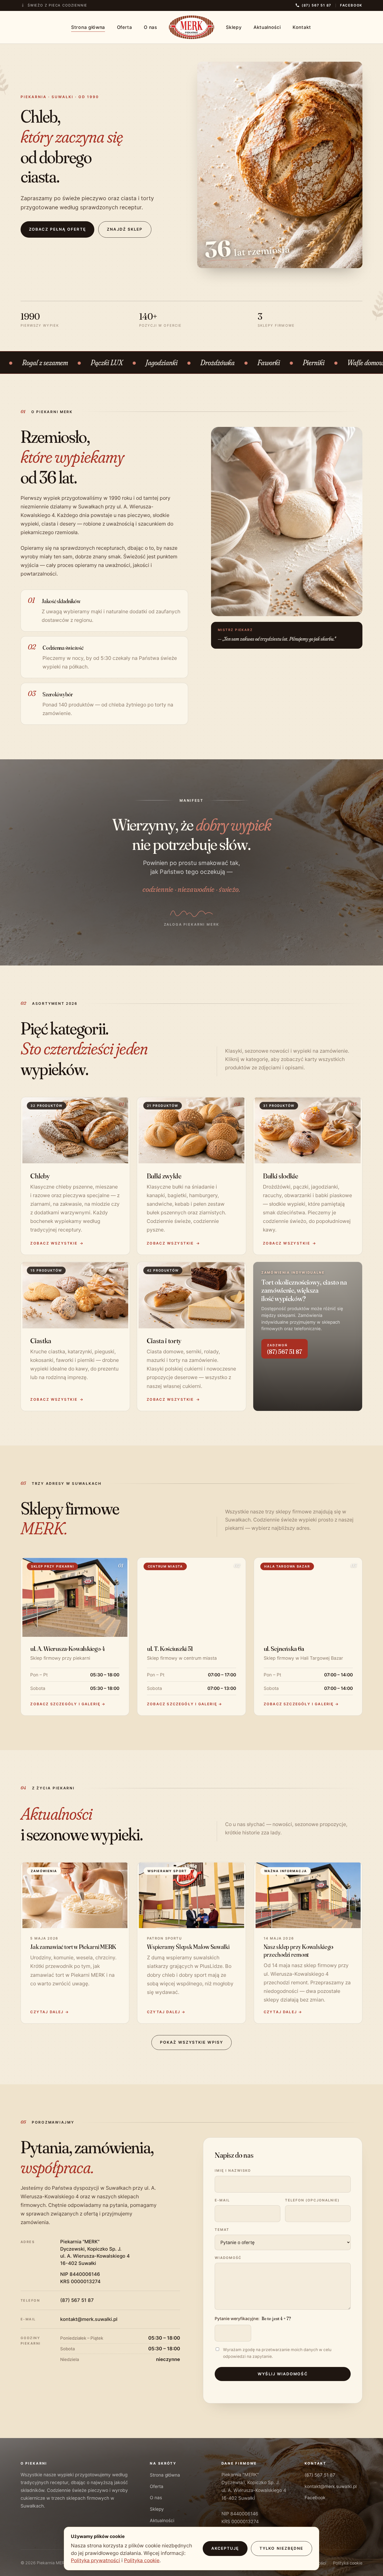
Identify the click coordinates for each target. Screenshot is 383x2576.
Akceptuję (225, 2548)
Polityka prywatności (95, 2560)
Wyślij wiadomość (283, 2374)
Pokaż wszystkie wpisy (191, 2042)
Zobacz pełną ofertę (57, 229)
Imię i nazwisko (233, 2170)
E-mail (222, 2200)
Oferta (125, 27)
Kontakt (302, 27)
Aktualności (267, 27)
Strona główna (88, 27)
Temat (222, 2230)
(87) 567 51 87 (77, 2300)
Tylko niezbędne (281, 2548)
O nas (150, 27)
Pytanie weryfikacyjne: (253, 2318)
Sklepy (234, 27)
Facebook (351, 5)
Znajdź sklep (125, 229)
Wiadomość (228, 2258)
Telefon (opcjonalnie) (312, 2200)
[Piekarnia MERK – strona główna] (192, 27)
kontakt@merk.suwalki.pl (89, 2319)
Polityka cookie (348, 2563)
